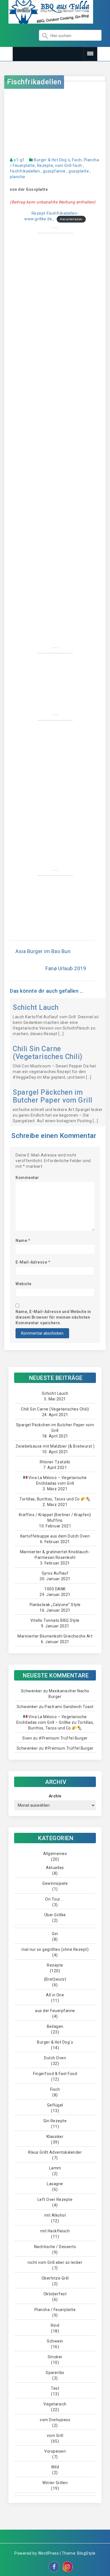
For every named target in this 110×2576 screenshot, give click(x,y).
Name (23, 1241)
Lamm (55, 2168)
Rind (55, 2325)
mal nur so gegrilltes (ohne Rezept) (55, 1949)
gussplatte (79, 171)
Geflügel (55, 2105)
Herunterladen (71, 219)
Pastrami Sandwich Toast (69, 1707)
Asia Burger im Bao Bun (43, 951)
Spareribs (55, 2373)
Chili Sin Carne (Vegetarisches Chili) (48, 1053)
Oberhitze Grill (55, 2278)
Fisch (77, 160)
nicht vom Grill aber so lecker (55, 2262)
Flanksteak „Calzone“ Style (55, 1605)
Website (24, 1284)
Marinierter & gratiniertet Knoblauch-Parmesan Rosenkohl (55, 1555)
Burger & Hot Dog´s (52, 160)
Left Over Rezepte (55, 2199)
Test (55, 2388)
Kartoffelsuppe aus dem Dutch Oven (55, 1536)
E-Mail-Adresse (33, 1262)
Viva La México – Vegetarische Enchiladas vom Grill (57, 1480)
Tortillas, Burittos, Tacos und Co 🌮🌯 (55, 1499)
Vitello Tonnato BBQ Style (55, 1620)
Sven (27, 1738)
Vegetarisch (55, 2404)
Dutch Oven (55, 2058)
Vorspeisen (55, 2451)
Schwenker (32, 1691)
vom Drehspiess (55, 2420)
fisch (77, 165)
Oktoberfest (55, 2294)
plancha (17, 177)
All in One (55, 1995)
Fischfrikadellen (34, 82)
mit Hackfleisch (55, 2231)
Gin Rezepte (55, 2121)
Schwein (55, 2341)
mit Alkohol (55, 2215)
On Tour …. (55, 1899)
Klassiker (55, 2137)
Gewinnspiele (55, 1883)
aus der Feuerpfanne (55, 2011)
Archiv (55, 1796)
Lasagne (55, 2184)
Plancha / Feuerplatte (55, 2310)
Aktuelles (55, 1868)
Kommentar (27, 1178)
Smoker (55, 2357)
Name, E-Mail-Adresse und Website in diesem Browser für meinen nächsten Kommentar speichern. (53, 1317)
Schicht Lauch (36, 1007)
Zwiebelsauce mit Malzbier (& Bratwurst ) (55, 1446)
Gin (55, 1934)
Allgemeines (55, 1854)
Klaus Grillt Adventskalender (55, 2152)
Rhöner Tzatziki (55, 1462)
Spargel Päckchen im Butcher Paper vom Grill (53, 1096)
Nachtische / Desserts (55, 2247)
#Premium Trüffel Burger (63, 1738)
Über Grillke (55, 1915)
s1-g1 (19, 160)
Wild (55, 2467)
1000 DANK (55, 1589)
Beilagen (55, 2026)
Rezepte (45, 165)
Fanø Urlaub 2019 (66, 968)
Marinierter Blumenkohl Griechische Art (55, 1636)
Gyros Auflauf (55, 1573)
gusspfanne (54, 171)
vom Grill (63, 165)
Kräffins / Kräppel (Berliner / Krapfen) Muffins (55, 1518)
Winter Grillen (55, 2483)
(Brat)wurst (55, 1979)
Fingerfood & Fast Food (55, 2074)
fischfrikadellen (25, 171)
